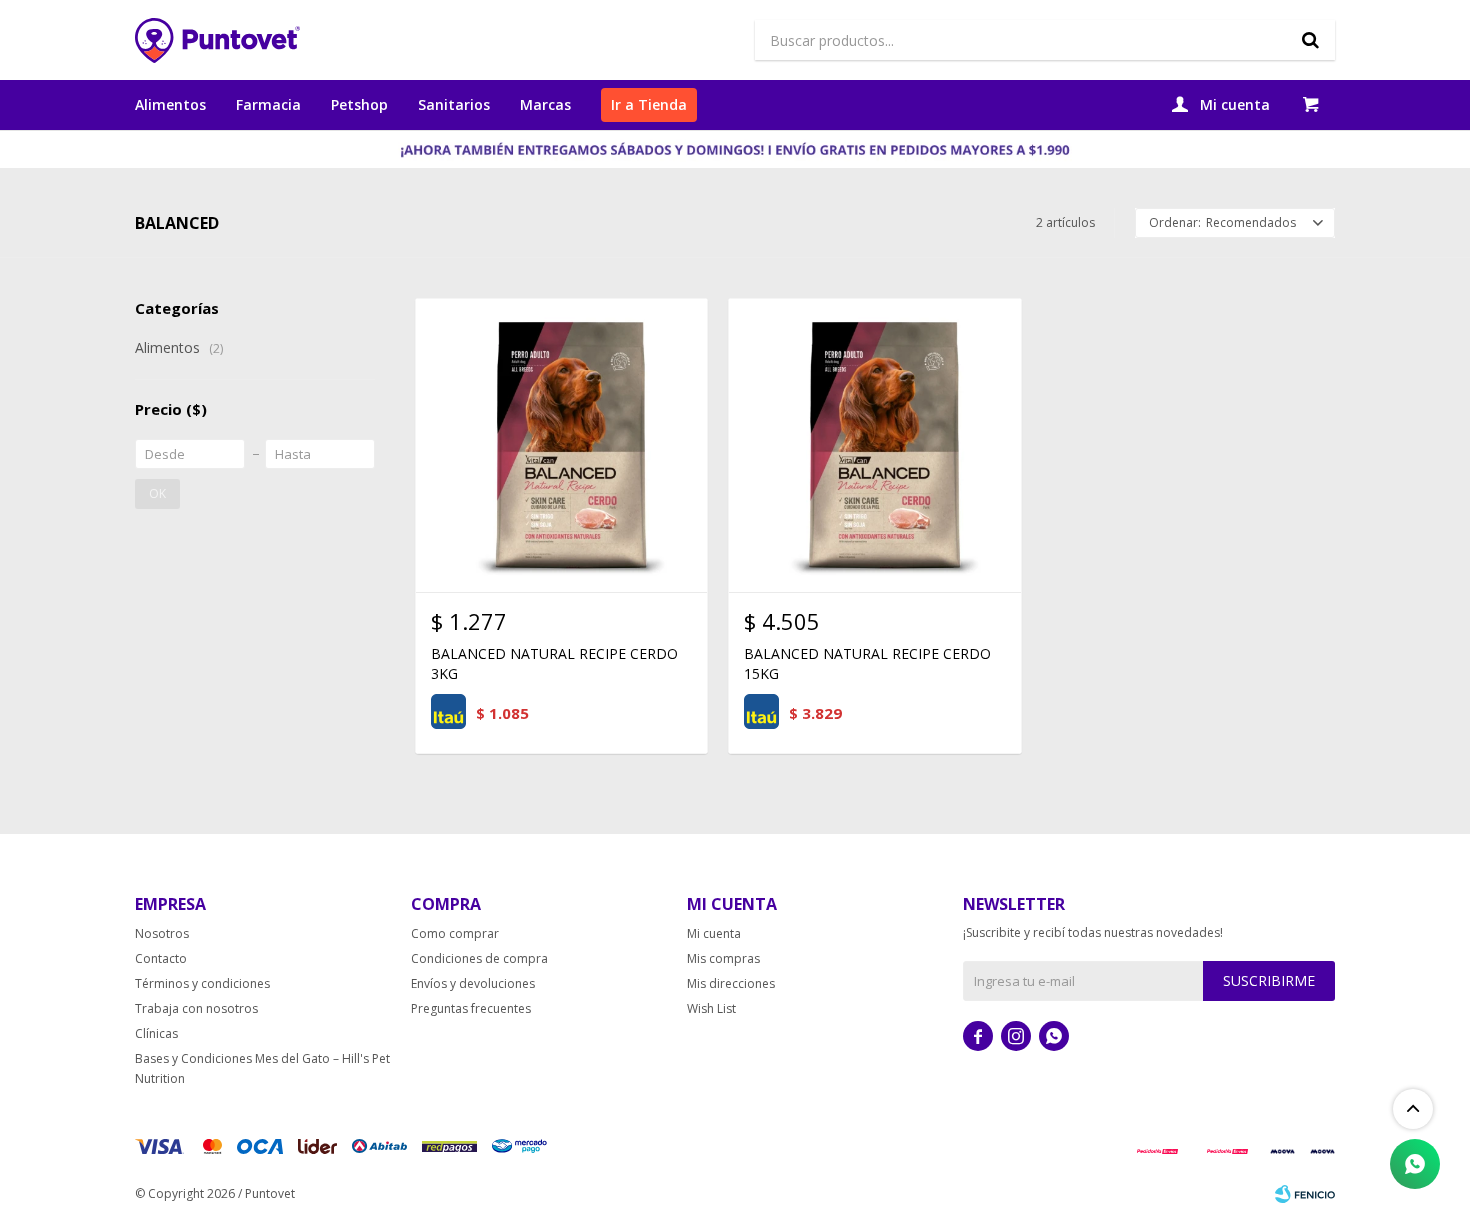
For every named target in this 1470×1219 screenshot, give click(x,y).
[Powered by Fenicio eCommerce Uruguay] (1305, 1194)
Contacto (161, 958)
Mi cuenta (714, 933)
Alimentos (170, 104)
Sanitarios (454, 104)
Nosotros (162, 933)
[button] (1310, 40)
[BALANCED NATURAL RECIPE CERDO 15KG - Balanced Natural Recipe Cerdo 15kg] (874, 444)
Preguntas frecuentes (471, 1008)
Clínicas (156, 1033)
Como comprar (455, 933)
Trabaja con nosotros (196, 1008)
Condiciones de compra (479, 958)
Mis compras (723, 958)
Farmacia (268, 104)
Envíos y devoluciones (473, 983)
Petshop (359, 104)
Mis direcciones (731, 983)
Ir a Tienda (649, 104)
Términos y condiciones (202, 983)
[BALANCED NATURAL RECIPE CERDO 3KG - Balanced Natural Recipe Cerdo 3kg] (561, 444)
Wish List (711, 1008)
